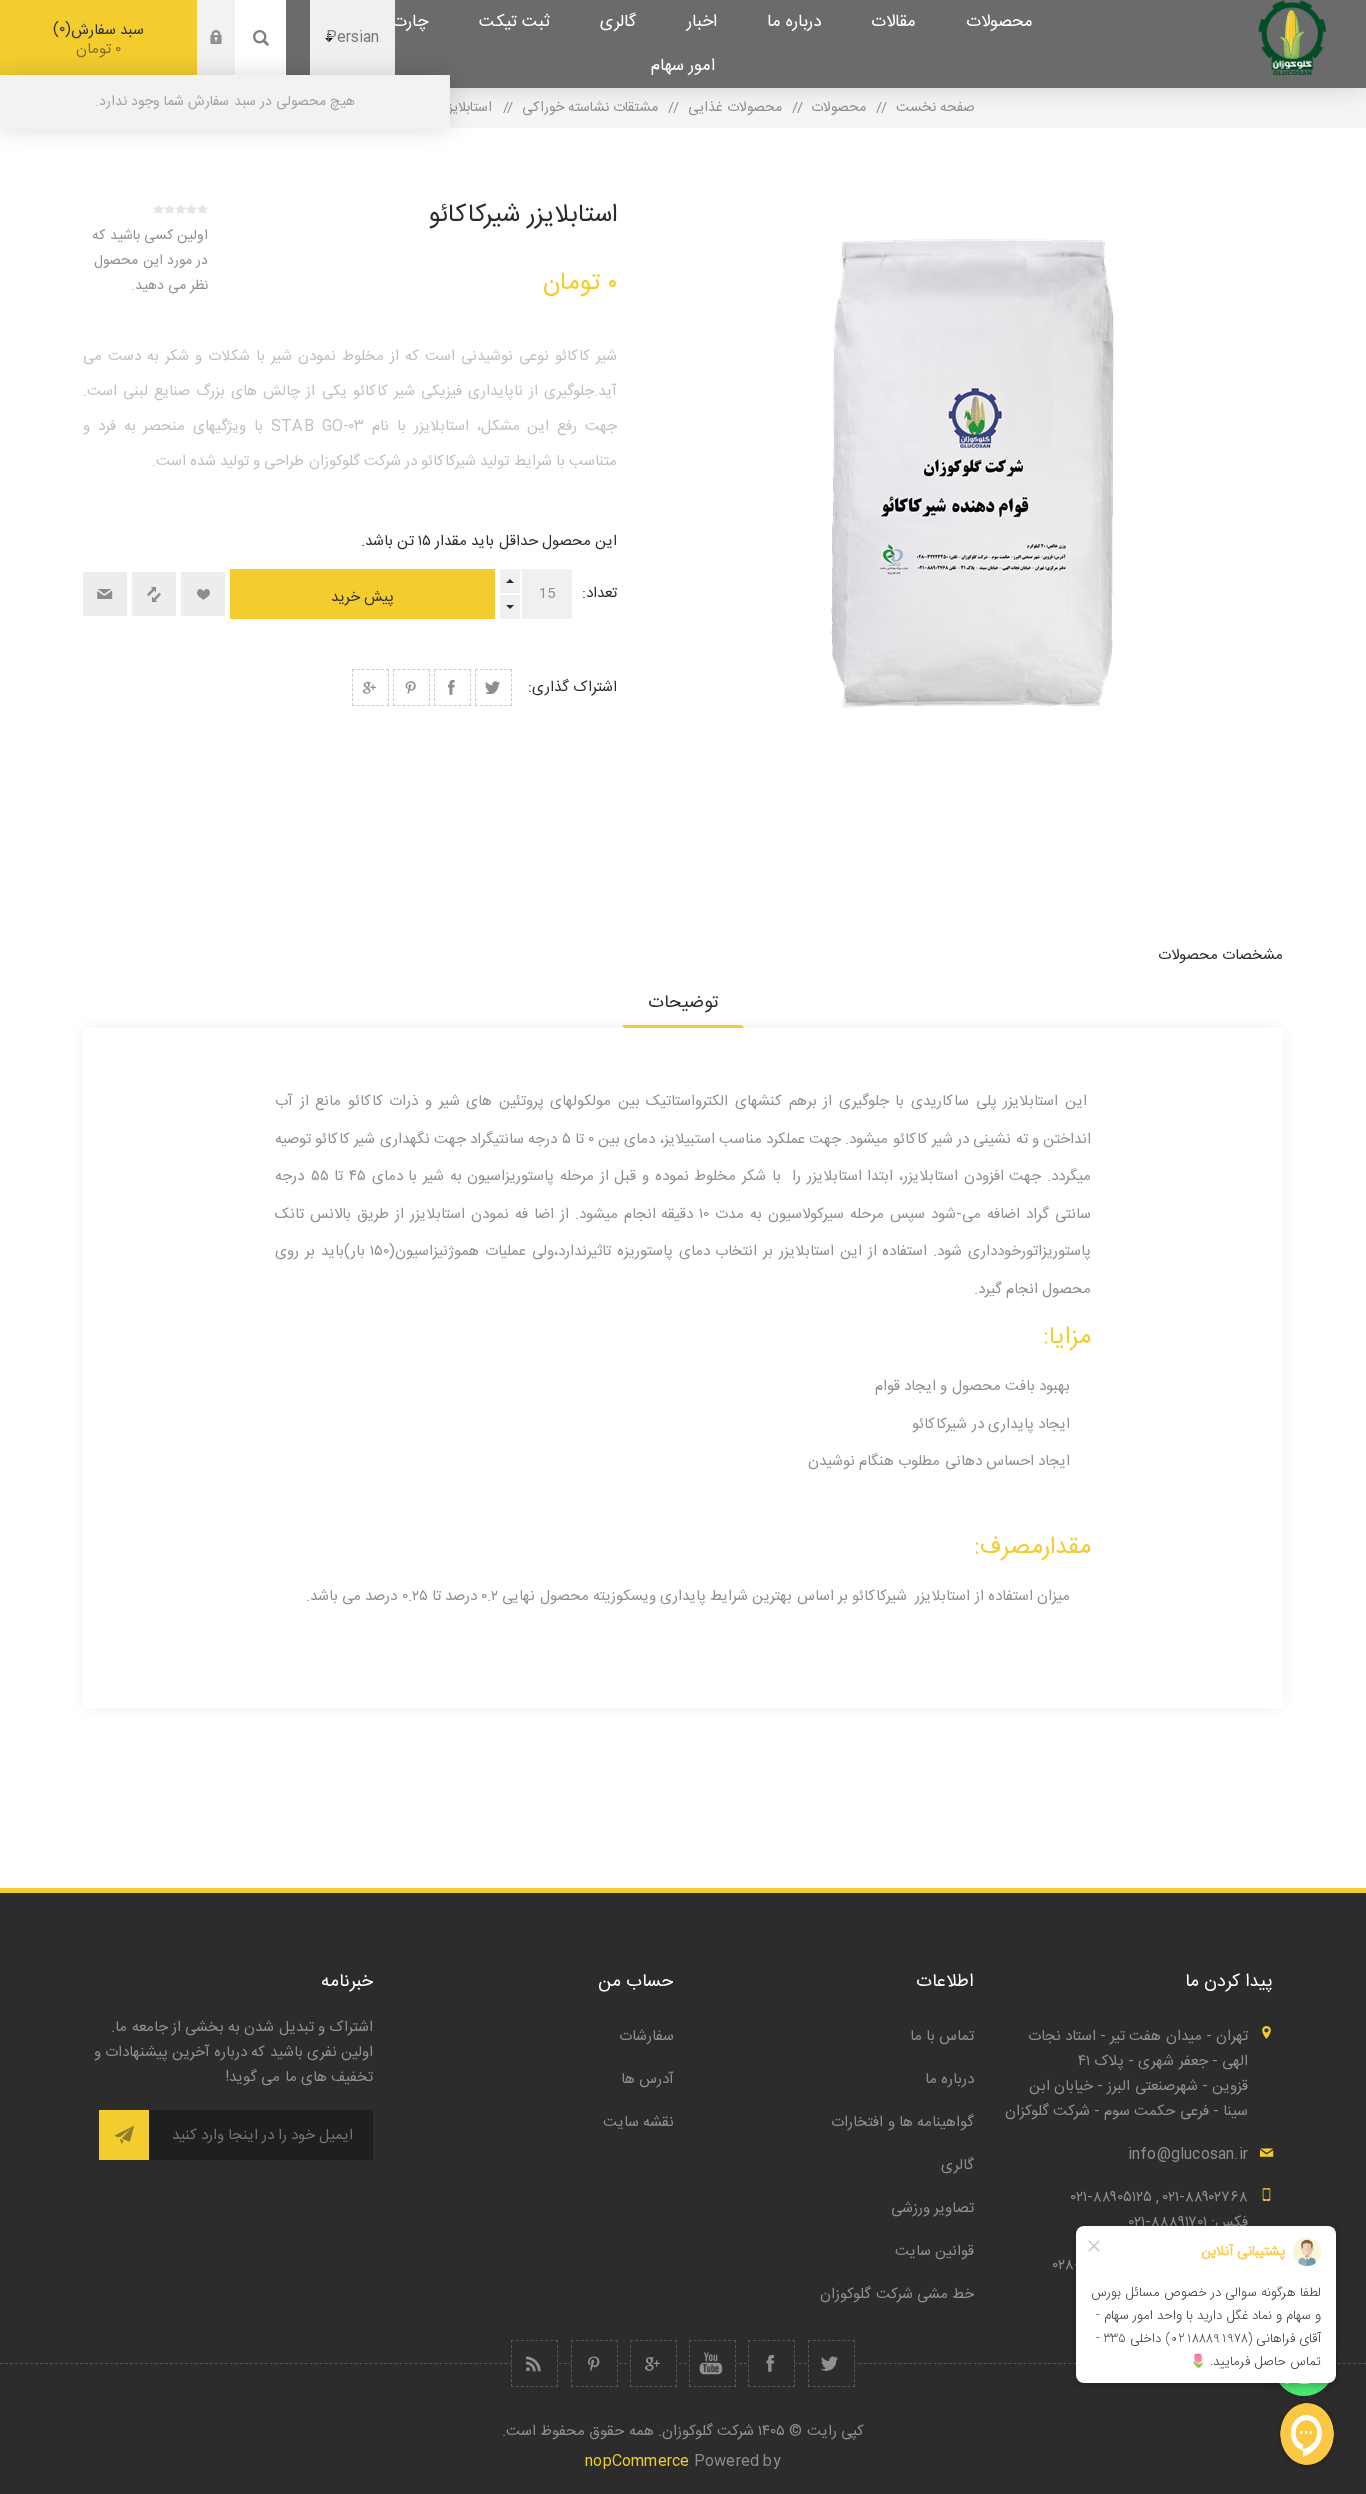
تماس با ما (942, 2036)
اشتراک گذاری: (572, 687)
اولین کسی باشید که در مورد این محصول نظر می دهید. (150, 261)
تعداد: (599, 593)
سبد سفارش (101, 39)
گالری (957, 2165)
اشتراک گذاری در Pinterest (411, 687)
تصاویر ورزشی (932, 2208)
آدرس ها (647, 2079)
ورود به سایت (201, 19)
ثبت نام (201, 57)
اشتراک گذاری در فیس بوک (452, 687)
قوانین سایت (934, 2251)
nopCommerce (637, 2461)
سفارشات (646, 2036)
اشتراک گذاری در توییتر (493, 687)
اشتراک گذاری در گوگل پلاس (370, 687)
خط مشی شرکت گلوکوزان (897, 2294)
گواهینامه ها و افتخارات (902, 2122)
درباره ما (949, 2079)
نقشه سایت (638, 2122)
